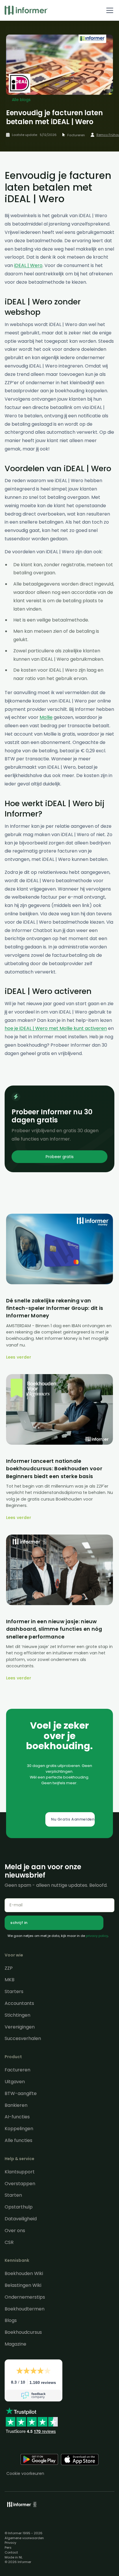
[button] (109, 10)
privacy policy (97, 1936)
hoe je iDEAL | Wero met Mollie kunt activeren (56, 1028)
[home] (26, 10)
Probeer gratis (60, 1157)
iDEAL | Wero (28, 265)
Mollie (46, 717)
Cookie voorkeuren (25, 2473)
